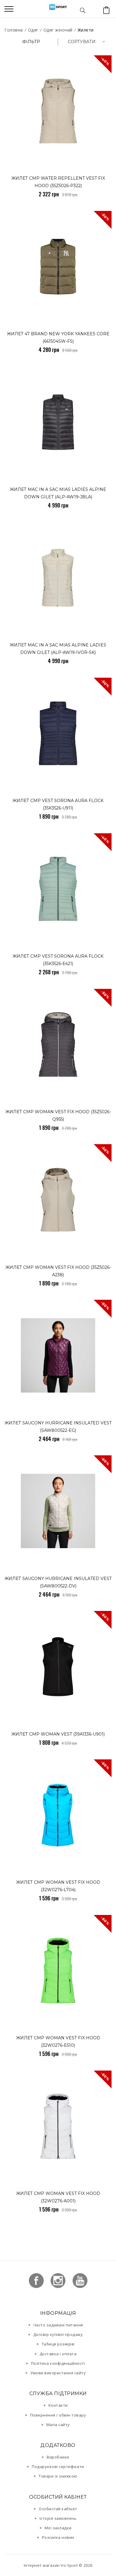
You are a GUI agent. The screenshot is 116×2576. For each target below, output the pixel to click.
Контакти (58, 2405)
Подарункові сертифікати (58, 2467)
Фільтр (31, 42)
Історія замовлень (58, 2518)
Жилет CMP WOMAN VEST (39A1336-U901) (58, 1734)
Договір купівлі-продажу (58, 2334)
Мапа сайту (58, 2425)
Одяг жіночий (58, 30)
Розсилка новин (58, 2537)
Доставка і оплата (58, 2354)
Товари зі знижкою (58, 2476)
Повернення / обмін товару (58, 2415)
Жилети (86, 30)
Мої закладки (58, 2528)
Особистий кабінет (58, 2509)
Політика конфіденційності (58, 2363)
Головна (14, 30)
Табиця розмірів (58, 2344)
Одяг (33, 30)
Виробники (58, 2457)
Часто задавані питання (58, 2325)
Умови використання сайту (58, 2373)
